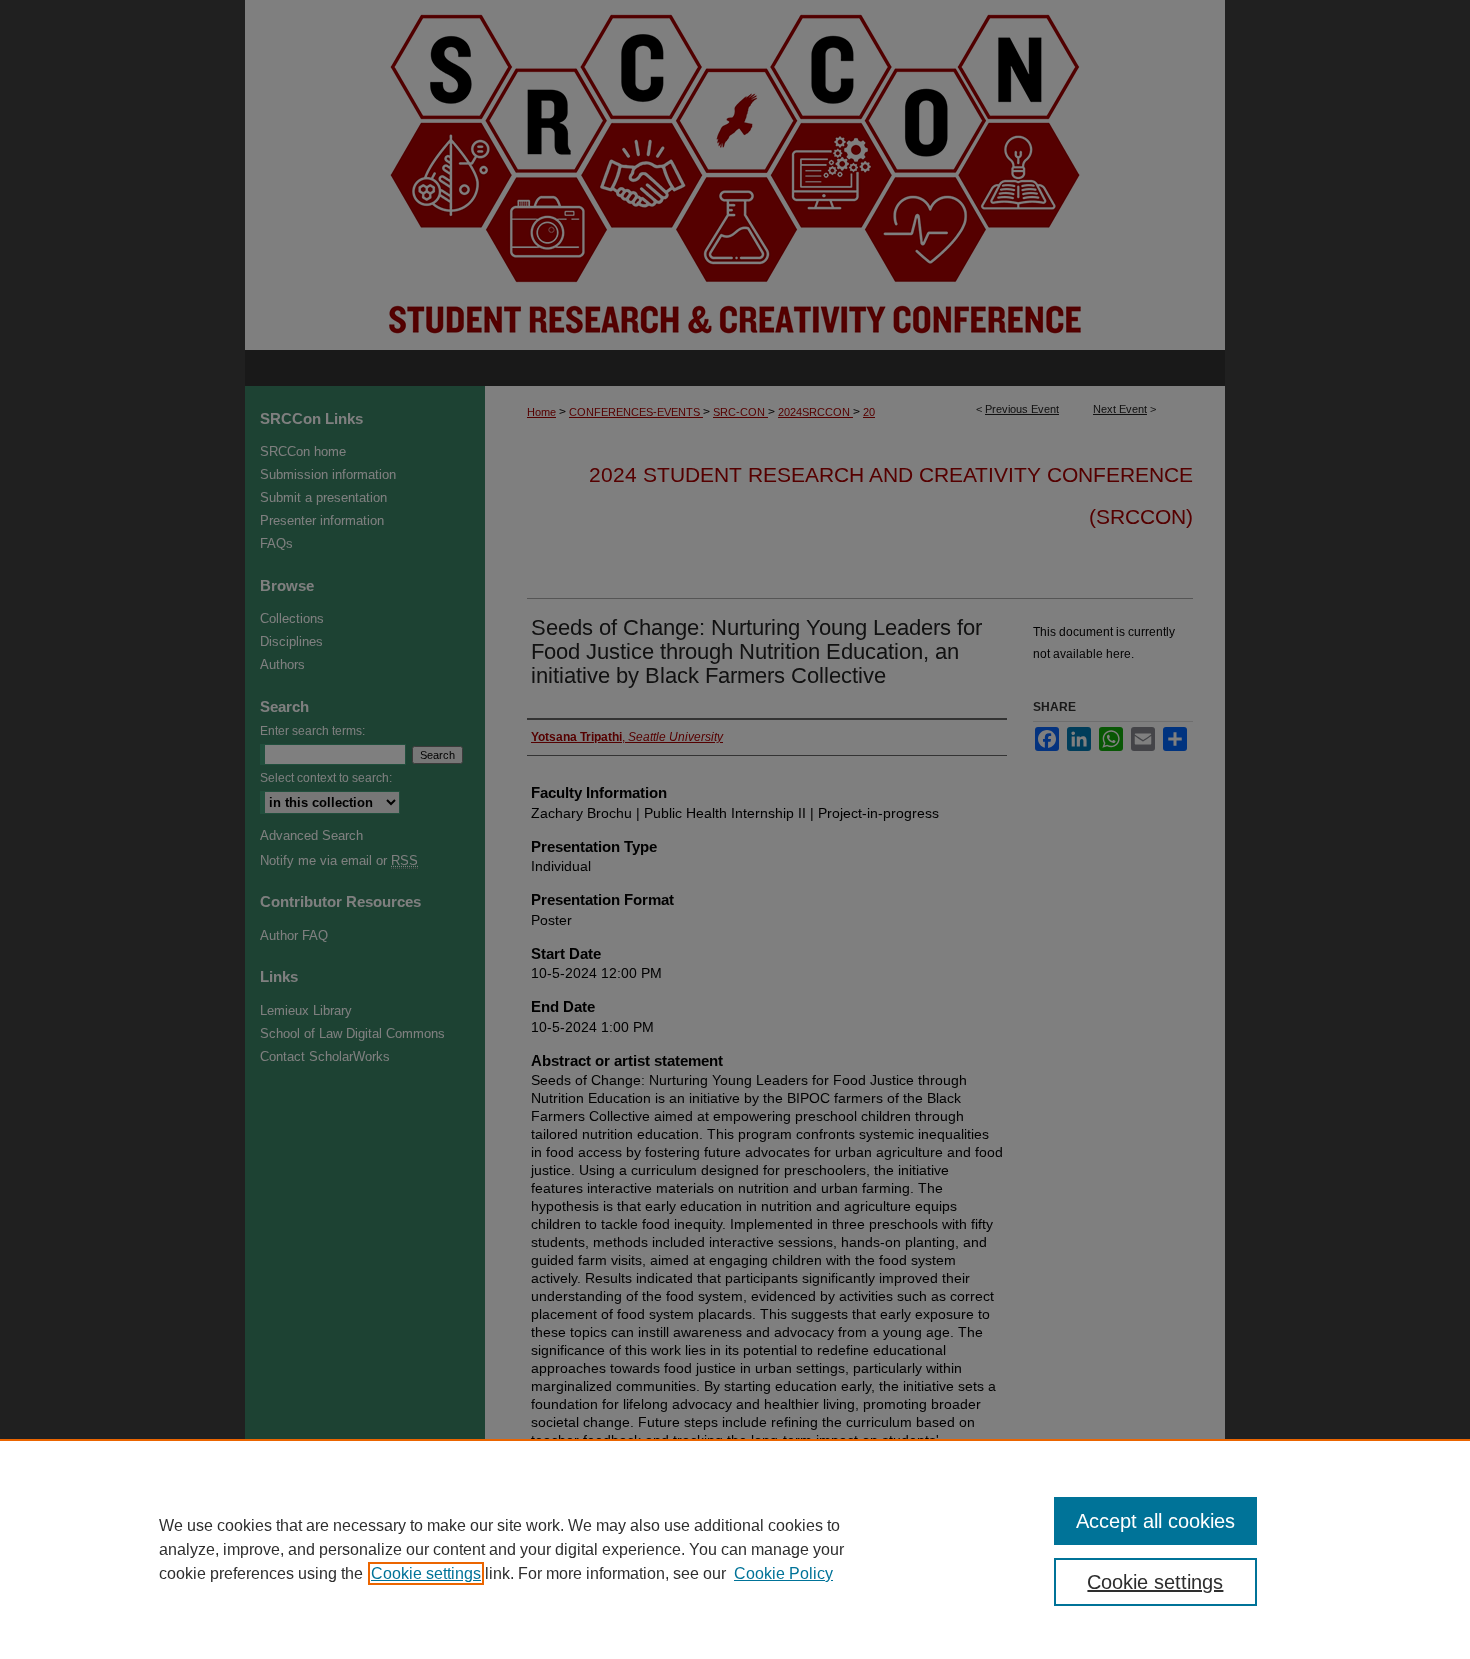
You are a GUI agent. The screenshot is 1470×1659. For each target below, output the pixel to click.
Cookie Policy (783, 1573)
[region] (735, 1549)
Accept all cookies (1155, 1521)
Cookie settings (426, 1573)
